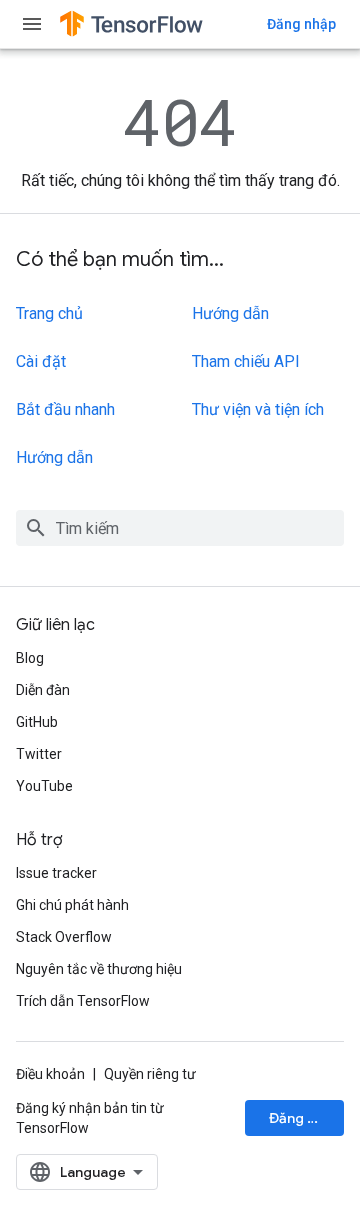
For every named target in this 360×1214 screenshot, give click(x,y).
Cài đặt (41, 361)
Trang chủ (49, 313)
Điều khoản (50, 1074)
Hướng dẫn (54, 457)
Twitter (39, 754)
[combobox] (180, 528)
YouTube (44, 786)
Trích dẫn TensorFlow (83, 1001)
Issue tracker (56, 873)
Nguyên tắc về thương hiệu (99, 969)
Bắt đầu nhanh (65, 409)
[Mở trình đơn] (32, 24)
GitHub (37, 722)
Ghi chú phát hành (72, 905)
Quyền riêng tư (150, 1074)
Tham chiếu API (246, 361)
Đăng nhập (301, 24)
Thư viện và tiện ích (258, 409)
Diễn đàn (43, 690)
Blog (30, 658)
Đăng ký (296, 1118)
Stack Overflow (64, 937)
